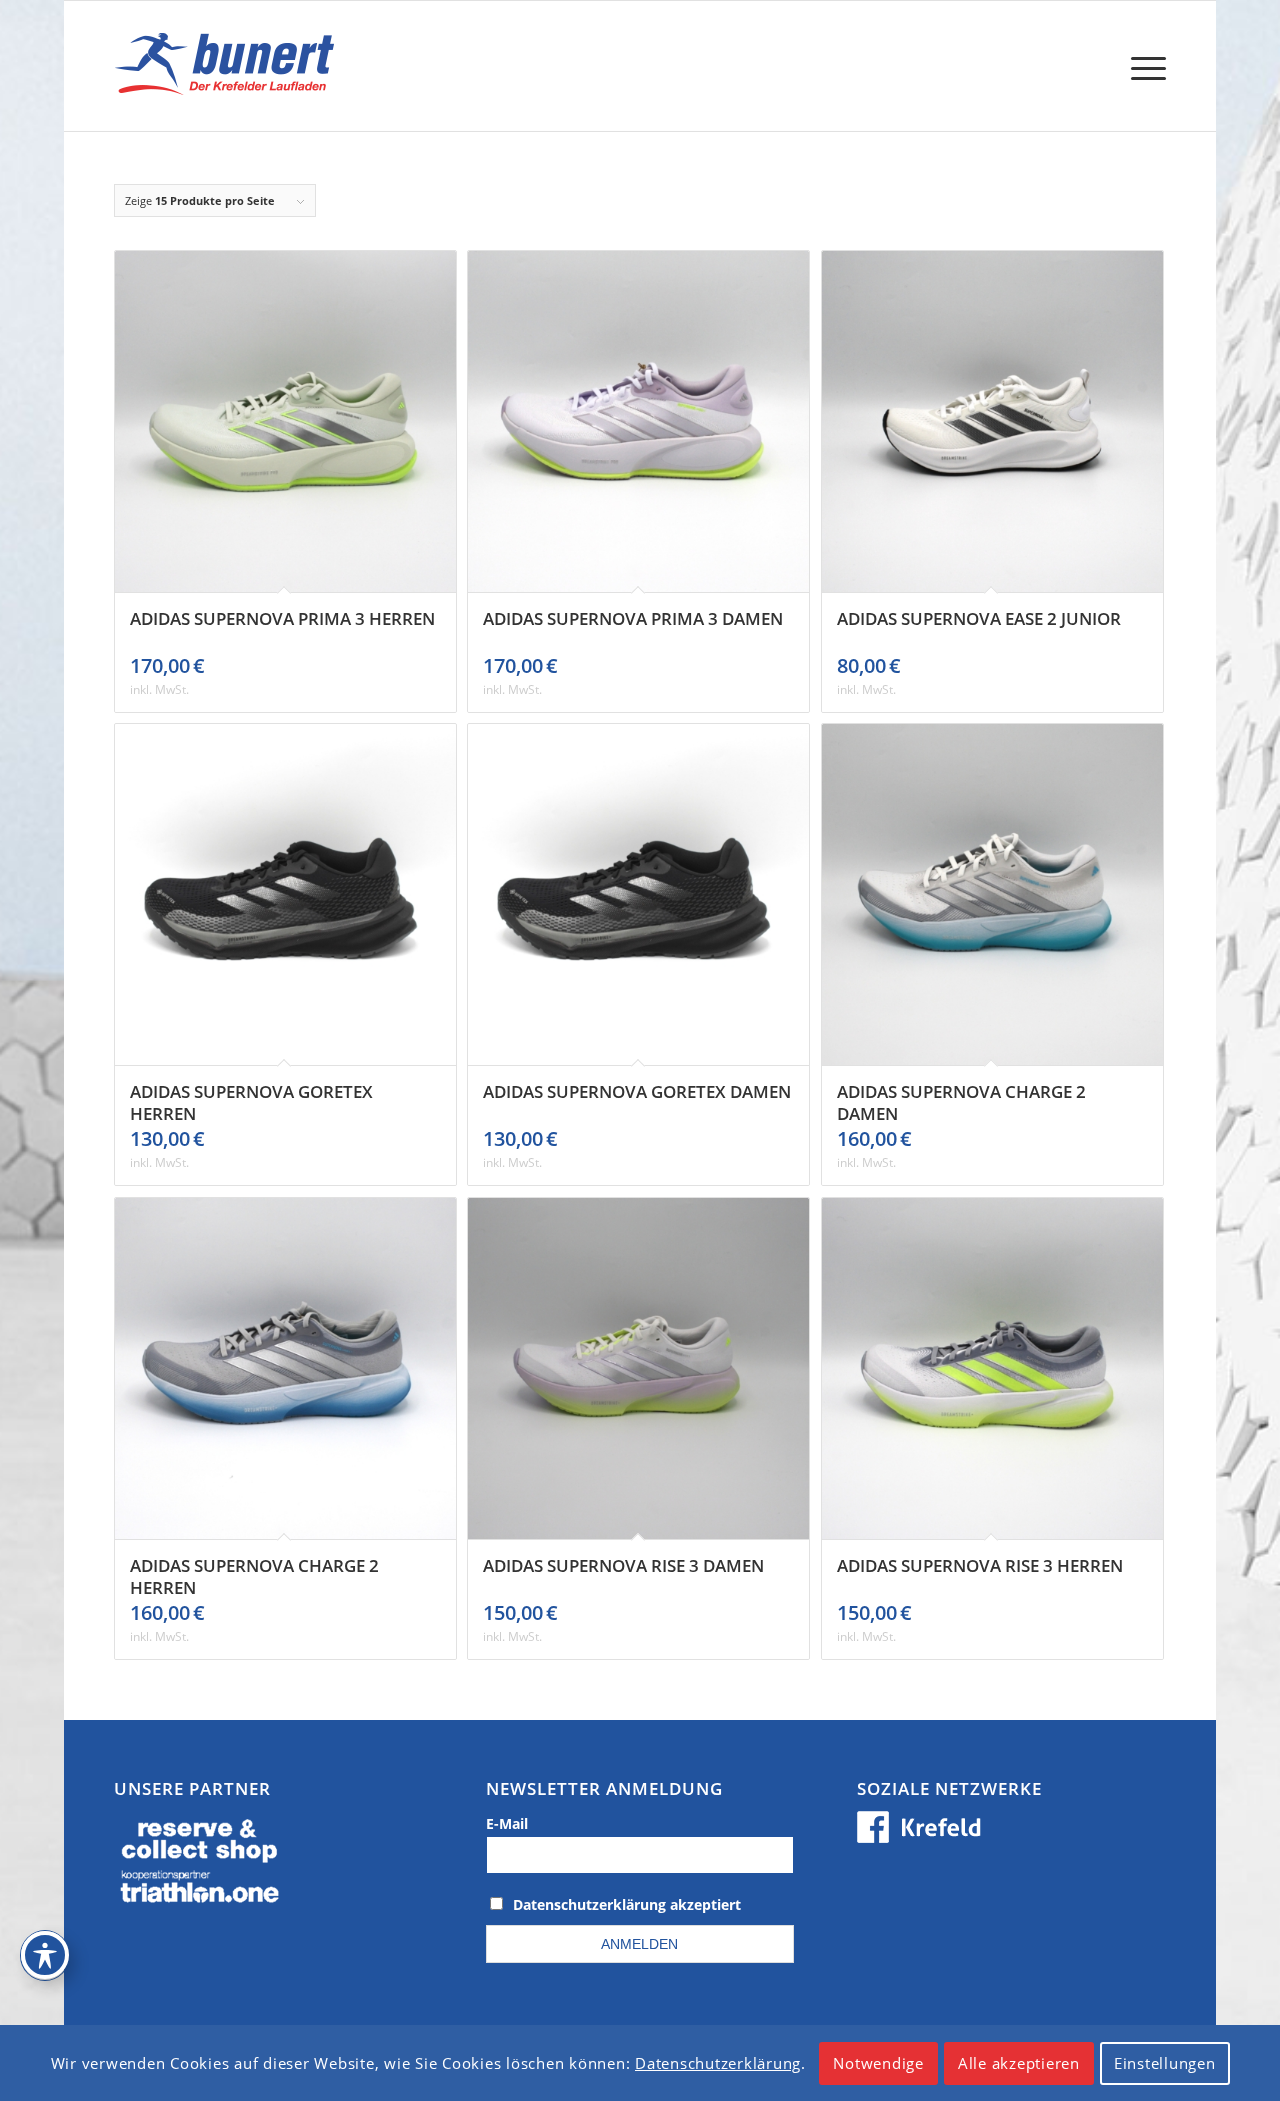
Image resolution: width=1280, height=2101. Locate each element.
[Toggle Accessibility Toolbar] (45, 1955)
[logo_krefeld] (229, 66)
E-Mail (507, 1823)
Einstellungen (1165, 2063)
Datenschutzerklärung (718, 2063)
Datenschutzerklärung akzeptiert (627, 1904)
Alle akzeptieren (1019, 2063)
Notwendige (878, 2063)
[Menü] (1142, 66)
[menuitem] (1142, 66)
